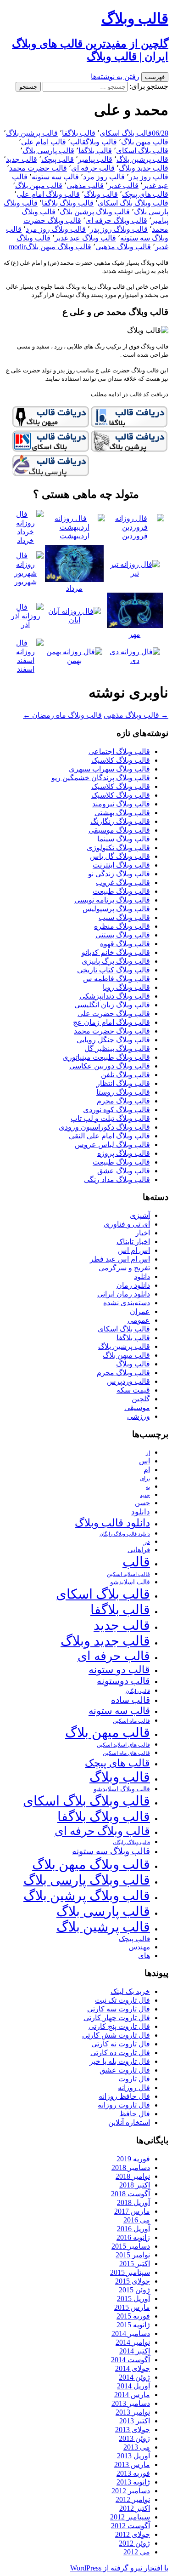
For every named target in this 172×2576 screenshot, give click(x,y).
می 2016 (137, 2220)
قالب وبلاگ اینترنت (121, 865)
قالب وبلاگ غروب (123, 882)
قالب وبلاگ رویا (126, 987)
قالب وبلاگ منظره (122, 926)
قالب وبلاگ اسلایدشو (122, 1789)
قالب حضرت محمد (38, 168)
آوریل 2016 (133, 2229)
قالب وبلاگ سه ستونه (111, 1851)
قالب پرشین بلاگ (32, 133)
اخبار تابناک (133, 1242)
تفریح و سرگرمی (124, 1268)
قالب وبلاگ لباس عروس (112, 1145)
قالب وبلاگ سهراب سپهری (109, 769)
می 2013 (137, 2447)
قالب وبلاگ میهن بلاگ (58, 247)
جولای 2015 (133, 2281)
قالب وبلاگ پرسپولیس (116, 909)
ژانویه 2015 (133, 2325)
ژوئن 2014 (134, 2377)
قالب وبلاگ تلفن (125, 1075)
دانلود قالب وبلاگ (112, 1523)
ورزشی (139, 1416)
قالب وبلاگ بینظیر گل (117, 1048)
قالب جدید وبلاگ (144, 168)
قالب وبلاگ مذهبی (123, 247)
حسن (142, 1503)
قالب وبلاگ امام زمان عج (111, 1022)
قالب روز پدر (149, 177)
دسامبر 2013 (131, 2403)
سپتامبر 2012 (130, 2517)
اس (144, 1461)
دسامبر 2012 (131, 2491)
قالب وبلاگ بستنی (123, 935)
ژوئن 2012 (134, 2543)
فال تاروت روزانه (124, 2105)
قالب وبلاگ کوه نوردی (117, 1110)
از (148, 1453)
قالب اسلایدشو (130, 1582)
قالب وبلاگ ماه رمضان (62, 715)
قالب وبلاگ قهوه (125, 944)
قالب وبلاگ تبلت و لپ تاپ (110, 1118)
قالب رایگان (138, 1691)
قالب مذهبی (85, 186)
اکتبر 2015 (135, 2264)
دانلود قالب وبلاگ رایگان (125, 1534)
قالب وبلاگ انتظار (123, 1083)
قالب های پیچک (145, 194)
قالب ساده (130, 1700)
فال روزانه (134, 2088)
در (147, 1541)
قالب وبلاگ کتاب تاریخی (114, 970)
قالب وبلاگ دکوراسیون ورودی (104, 1127)
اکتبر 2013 (135, 2421)
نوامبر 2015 (133, 2255)
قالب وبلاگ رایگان (131, 1842)
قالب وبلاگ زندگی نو (119, 874)
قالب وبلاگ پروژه (124, 1153)
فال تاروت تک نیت (122, 2000)
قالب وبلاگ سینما (124, 839)
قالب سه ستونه (55, 177)
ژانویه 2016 (133, 2237)
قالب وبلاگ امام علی (48, 194)
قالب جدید (22, 159)
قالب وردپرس (128, 1381)
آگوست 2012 (130, 2526)
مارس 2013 (132, 2465)
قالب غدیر (123, 186)
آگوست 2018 (130, 2194)
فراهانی (139, 1550)
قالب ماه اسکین (131, 1721)
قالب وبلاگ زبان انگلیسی (112, 1005)
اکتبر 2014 (135, 2351)
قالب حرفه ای (93, 168)
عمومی (139, 1320)
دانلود (142, 1277)
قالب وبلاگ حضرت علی (114, 1014)
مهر (135, 634)
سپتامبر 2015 (130, 2272)
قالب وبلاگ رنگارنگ (120, 821)
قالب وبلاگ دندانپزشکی (115, 996)
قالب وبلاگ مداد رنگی (117, 1179)
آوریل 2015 (133, 2299)
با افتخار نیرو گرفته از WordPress (119, 2568)
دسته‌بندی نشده (127, 1303)
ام (147, 1470)
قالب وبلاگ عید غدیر (85, 238)
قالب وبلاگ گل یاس (120, 856)
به (148, 1487)
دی (135, 660)
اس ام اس (134, 1250)
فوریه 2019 (133, 2159)
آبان (75, 620)
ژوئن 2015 (134, 2290)
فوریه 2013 (133, 2473)
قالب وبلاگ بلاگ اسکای (133, 203)
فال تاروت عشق (125, 2070)
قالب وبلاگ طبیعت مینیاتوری (106, 1057)
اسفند (26, 669)
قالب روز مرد (104, 177)
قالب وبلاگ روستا (123, 1092)
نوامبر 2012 (133, 2499)
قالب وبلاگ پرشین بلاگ (95, 212)
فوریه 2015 (133, 2316)
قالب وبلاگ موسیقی (119, 830)
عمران (140, 1311)
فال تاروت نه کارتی (121, 2044)
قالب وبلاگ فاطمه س (117, 979)
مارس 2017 (132, 2211)
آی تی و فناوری (127, 1224)
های (144, 1956)
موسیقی (137, 1408)
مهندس (139, 1947)
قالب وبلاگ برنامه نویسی (112, 900)
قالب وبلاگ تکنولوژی (118, 848)
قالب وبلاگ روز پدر (119, 229)
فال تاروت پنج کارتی (119, 2026)
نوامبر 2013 (133, 2412)
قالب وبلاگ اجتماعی (119, 751)
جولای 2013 (133, 2430)
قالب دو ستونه (119, 1670)
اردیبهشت (75, 536)
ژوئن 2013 (134, 2438)
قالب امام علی (44, 142)
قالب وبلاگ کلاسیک (121, 760)
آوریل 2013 (133, 2456)
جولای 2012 (133, 2534)
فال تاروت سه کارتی (119, 2009)
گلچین (141, 1399)
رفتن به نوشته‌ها (115, 77)
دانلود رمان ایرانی (124, 1294)
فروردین (135, 536)
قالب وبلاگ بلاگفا (68, 203)
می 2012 (137, 2552)
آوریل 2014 (133, 2386)
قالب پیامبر (95, 159)
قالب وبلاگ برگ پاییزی (116, 961)
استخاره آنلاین (129, 2122)
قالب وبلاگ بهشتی (122, 813)
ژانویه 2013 (133, 2482)
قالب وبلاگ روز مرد (56, 229)
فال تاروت (134, 2079)
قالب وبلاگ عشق (124, 1171)
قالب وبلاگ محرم (123, 1101)
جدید (145, 1495)
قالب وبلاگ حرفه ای (116, 220)
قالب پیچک (58, 159)
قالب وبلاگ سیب (124, 917)
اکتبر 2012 (135, 2508)
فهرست (155, 77)
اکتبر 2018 (135, 2185)
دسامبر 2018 (131, 2168)
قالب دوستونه (123, 1681)
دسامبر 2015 (131, 2246)
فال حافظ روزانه (124, 2096)
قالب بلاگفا (79, 133)
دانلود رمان (133, 1285)
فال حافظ (135, 2114)
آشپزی (140, 1215)
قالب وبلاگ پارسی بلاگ (87, 1880)
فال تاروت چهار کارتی (117, 2018)
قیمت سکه (133, 1390)
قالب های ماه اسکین (126, 1753)
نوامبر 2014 (133, 2342)
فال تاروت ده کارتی (120, 2053)
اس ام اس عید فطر (120, 1259)
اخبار (143, 1233)
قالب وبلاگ (101, 142)
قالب (78, 142)
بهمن (74, 660)
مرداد (74, 588)
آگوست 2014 (130, 2360)
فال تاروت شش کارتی (116, 2035)
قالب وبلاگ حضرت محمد (112, 1031)
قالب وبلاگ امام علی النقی (109, 1136)
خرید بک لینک (130, 1991)
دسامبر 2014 (131, 2333)
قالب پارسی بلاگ (48, 151)
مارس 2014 (132, 2395)
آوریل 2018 (133, 2202)
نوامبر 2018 (133, 2176)
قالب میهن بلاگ (145, 142)
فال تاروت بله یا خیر (120, 2061)
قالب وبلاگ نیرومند (121, 804)
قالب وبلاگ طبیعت (121, 891)
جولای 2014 (133, 2368)
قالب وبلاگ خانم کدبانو (116, 952)
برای (145, 1479)
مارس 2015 (132, 2307)
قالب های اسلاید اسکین (123, 1745)
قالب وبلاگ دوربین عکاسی (110, 1066)
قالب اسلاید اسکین (128, 1574)
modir (17, 247)
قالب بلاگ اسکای (126, 133)
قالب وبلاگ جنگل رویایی (113, 1040)
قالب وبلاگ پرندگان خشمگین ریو (101, 778)
